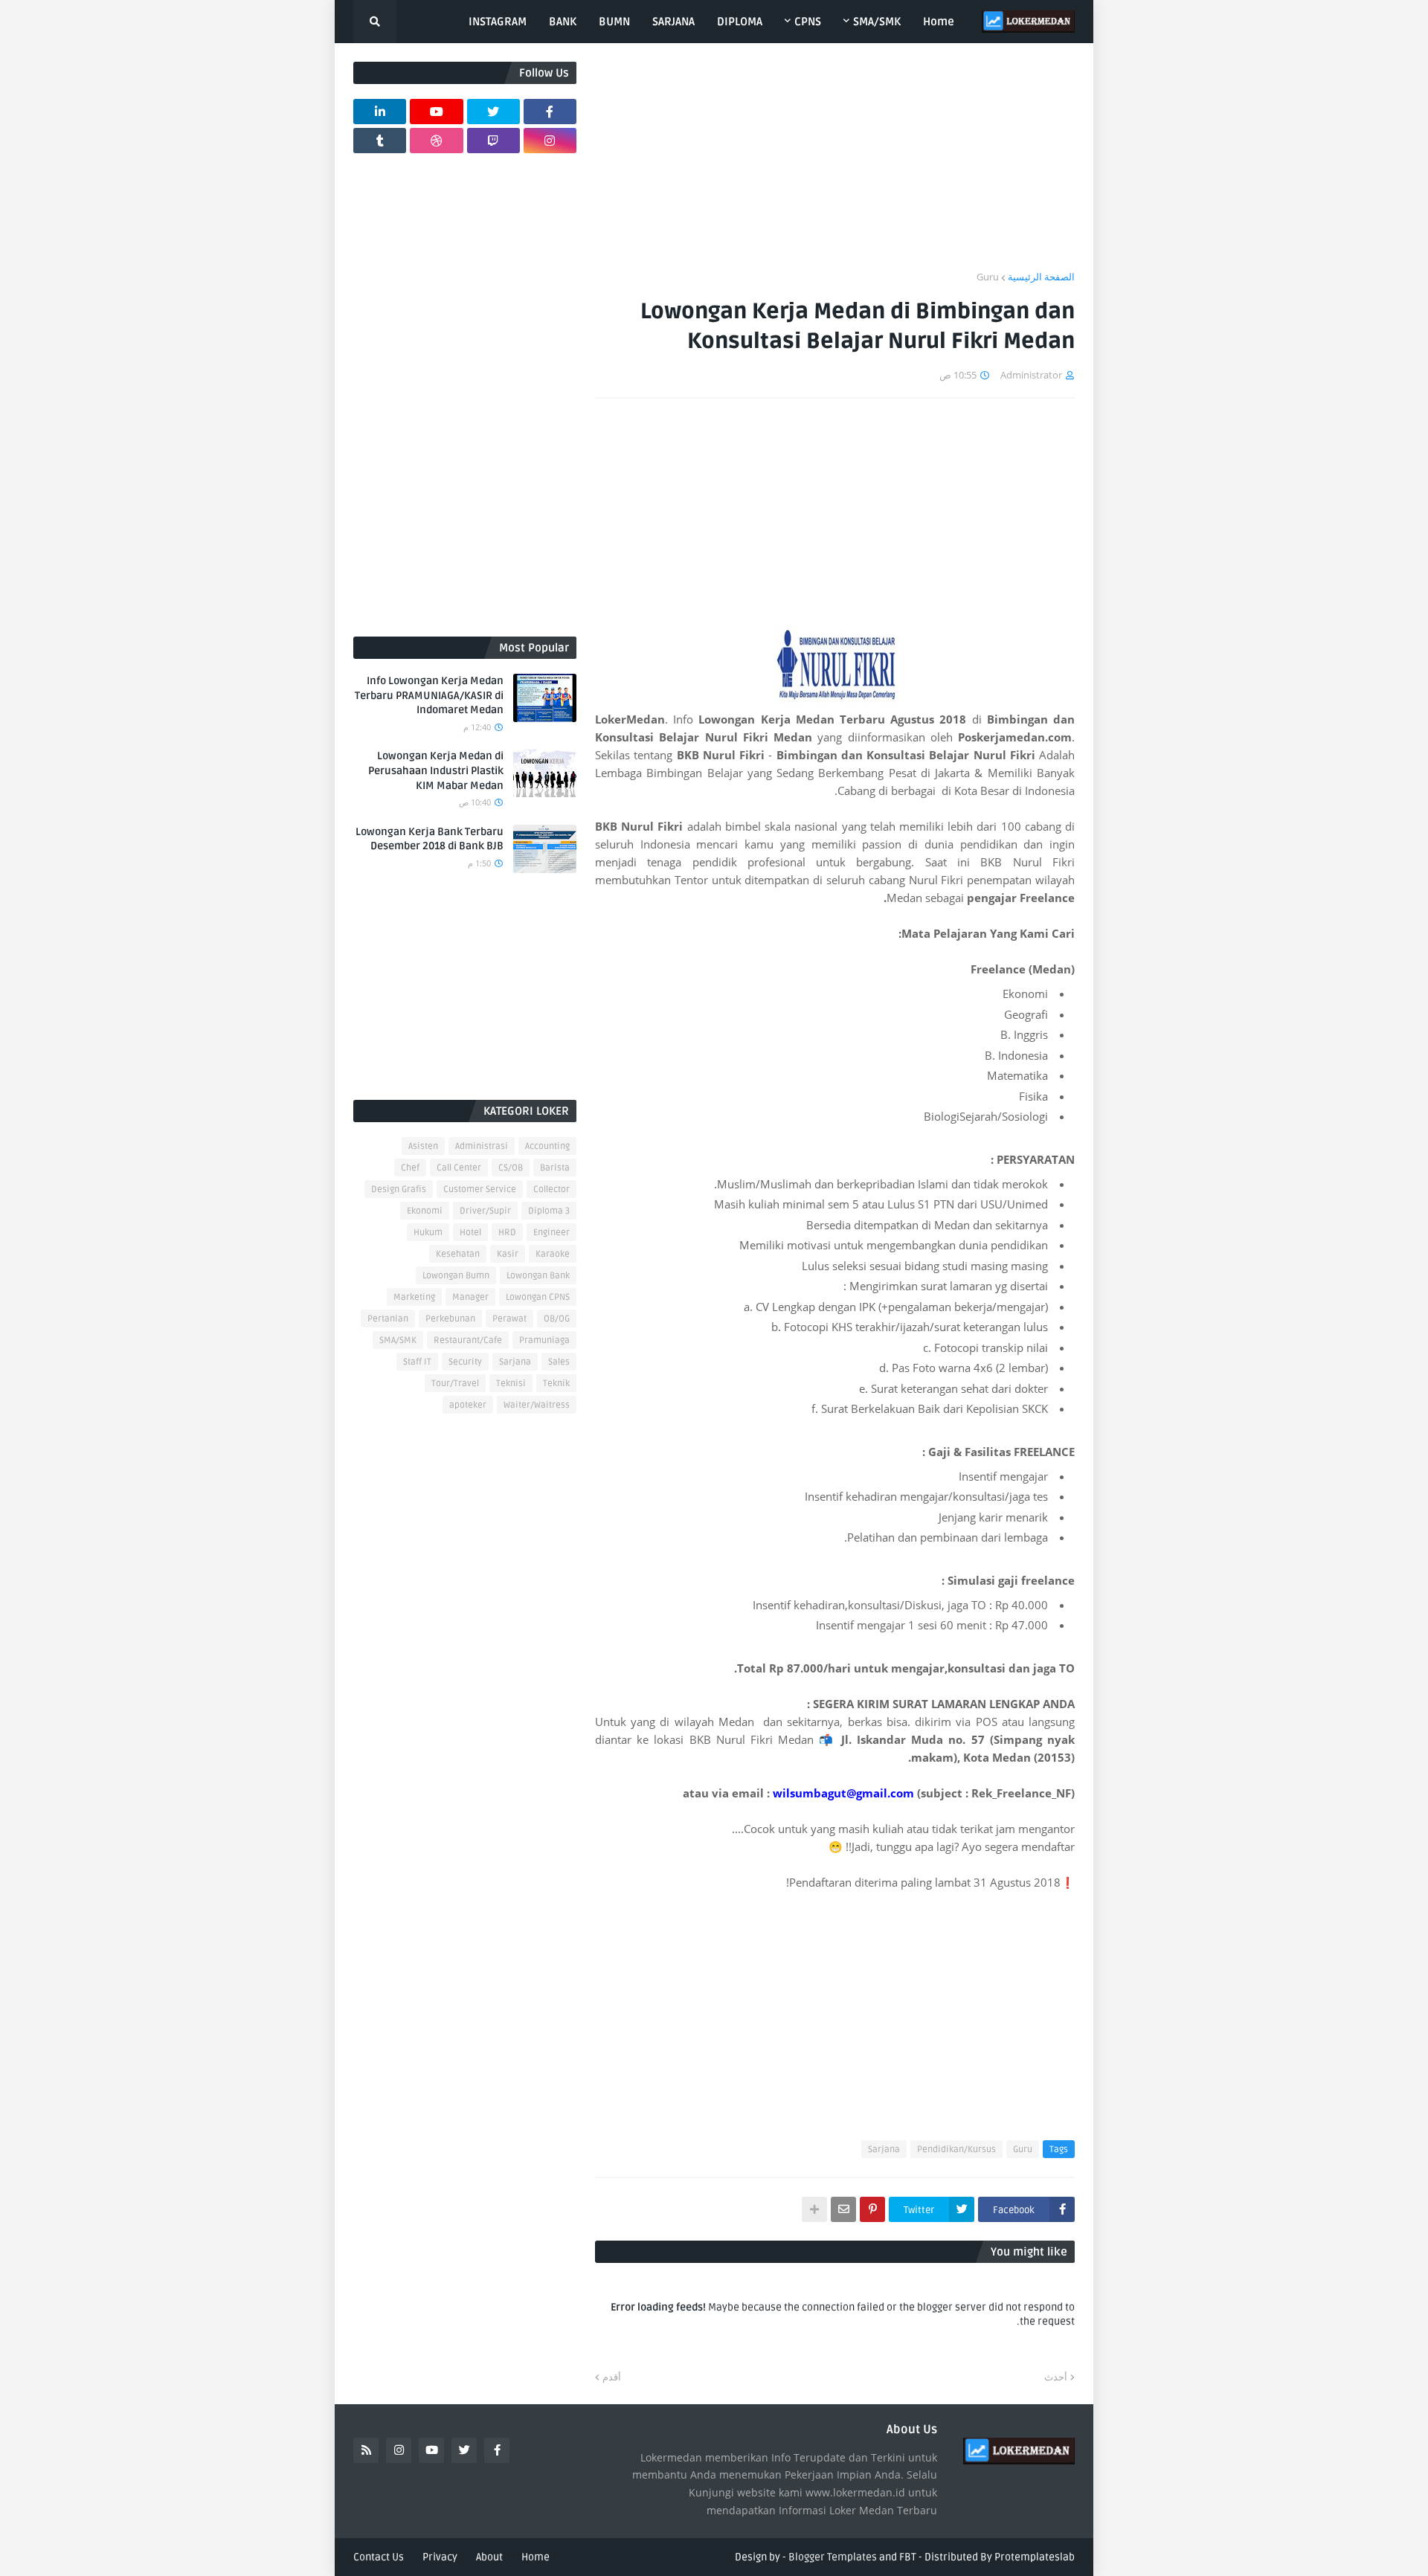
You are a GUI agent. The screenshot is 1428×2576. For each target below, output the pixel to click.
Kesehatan (458, 1254)
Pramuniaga (544, 1340)
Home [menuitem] (939, 22)
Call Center (459, 1168)
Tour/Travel (455, 1384)
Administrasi (482, 1146)
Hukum (428, 1233)
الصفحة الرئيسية (1041, 277)
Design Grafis (399, 1189)
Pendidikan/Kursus (956, 2150)
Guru (988, 277)
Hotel (470, 1233)
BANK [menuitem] (563, 22)
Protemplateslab (1035, 2557)
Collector (551, 1189)
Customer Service (480, 1189)
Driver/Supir (485, 1211)
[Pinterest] (872, 2209)
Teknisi (511, 1384)
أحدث (1056, 2377)
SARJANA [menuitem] (673, 22)
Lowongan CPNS (538, 1297)
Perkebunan (450, 1319)
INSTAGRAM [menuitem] (498, 22)
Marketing (414, 1297)
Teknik (556, 1384)
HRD (507, 1233)
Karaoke (553, 1254)
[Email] (843, 2209)
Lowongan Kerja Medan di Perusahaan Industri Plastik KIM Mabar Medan (436, 770)
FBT (908, 2557)
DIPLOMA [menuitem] (740, 22)
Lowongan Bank (538, 1276)
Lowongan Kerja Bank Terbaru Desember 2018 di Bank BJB (430, 839)
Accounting (547, 1146)
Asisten (423, 1146)
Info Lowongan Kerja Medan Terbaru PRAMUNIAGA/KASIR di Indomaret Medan (429, 695)
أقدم (612, 2377)
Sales (559, 1362)
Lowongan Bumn (456, 1276)
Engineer (551, 1233)
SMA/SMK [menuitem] (877, 22)
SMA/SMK (398, 1340)
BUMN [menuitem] (614, 22)
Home (535, 2557)
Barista (555, 1168)
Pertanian (388, 1319)
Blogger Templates (833, 2557)
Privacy (440, 2557)
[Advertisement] (835, 166)
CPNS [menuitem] (808, 22)
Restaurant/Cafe (468, 1340)
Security (465, 1362)
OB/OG (557, 1319)
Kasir (508, 1254)
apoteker (468, 1405)
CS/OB (511, 1168)
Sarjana (884, 2150)
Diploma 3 (549, 1211)
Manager (470, 1297)
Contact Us (379, 2557)
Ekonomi (425, 1211)
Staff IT (417, 1362)
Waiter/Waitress (537, 1405)
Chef (410, 1168)
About (489, 2557)
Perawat (509, 1319)
